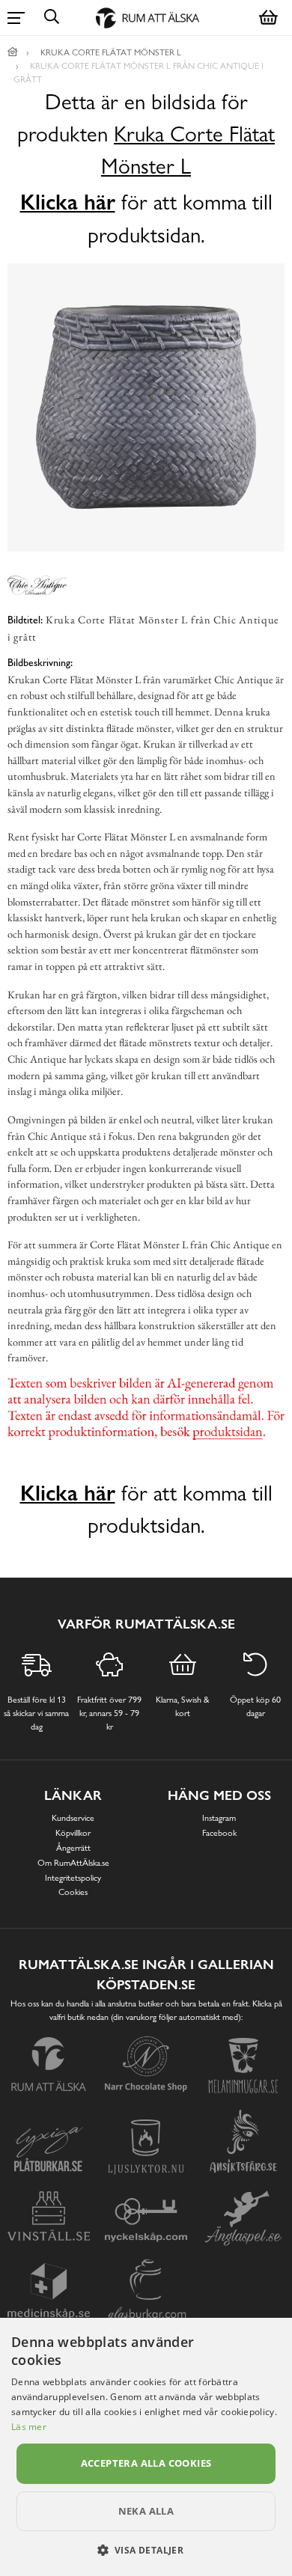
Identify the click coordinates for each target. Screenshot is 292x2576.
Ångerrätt (73, 1848)
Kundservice (73, 1818)
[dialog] (146, 2447)
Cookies (73, 1892)
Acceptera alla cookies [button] (146, 2463)
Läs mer (29, 2427)
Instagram (219, 1818)
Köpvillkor (73, 1833)
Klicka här (68, 202)
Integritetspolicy (73, 1878)
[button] (146, 2550)
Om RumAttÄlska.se (73, 1863)
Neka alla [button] (146, 2511)
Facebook (219, 1833)
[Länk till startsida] (13, 52)
